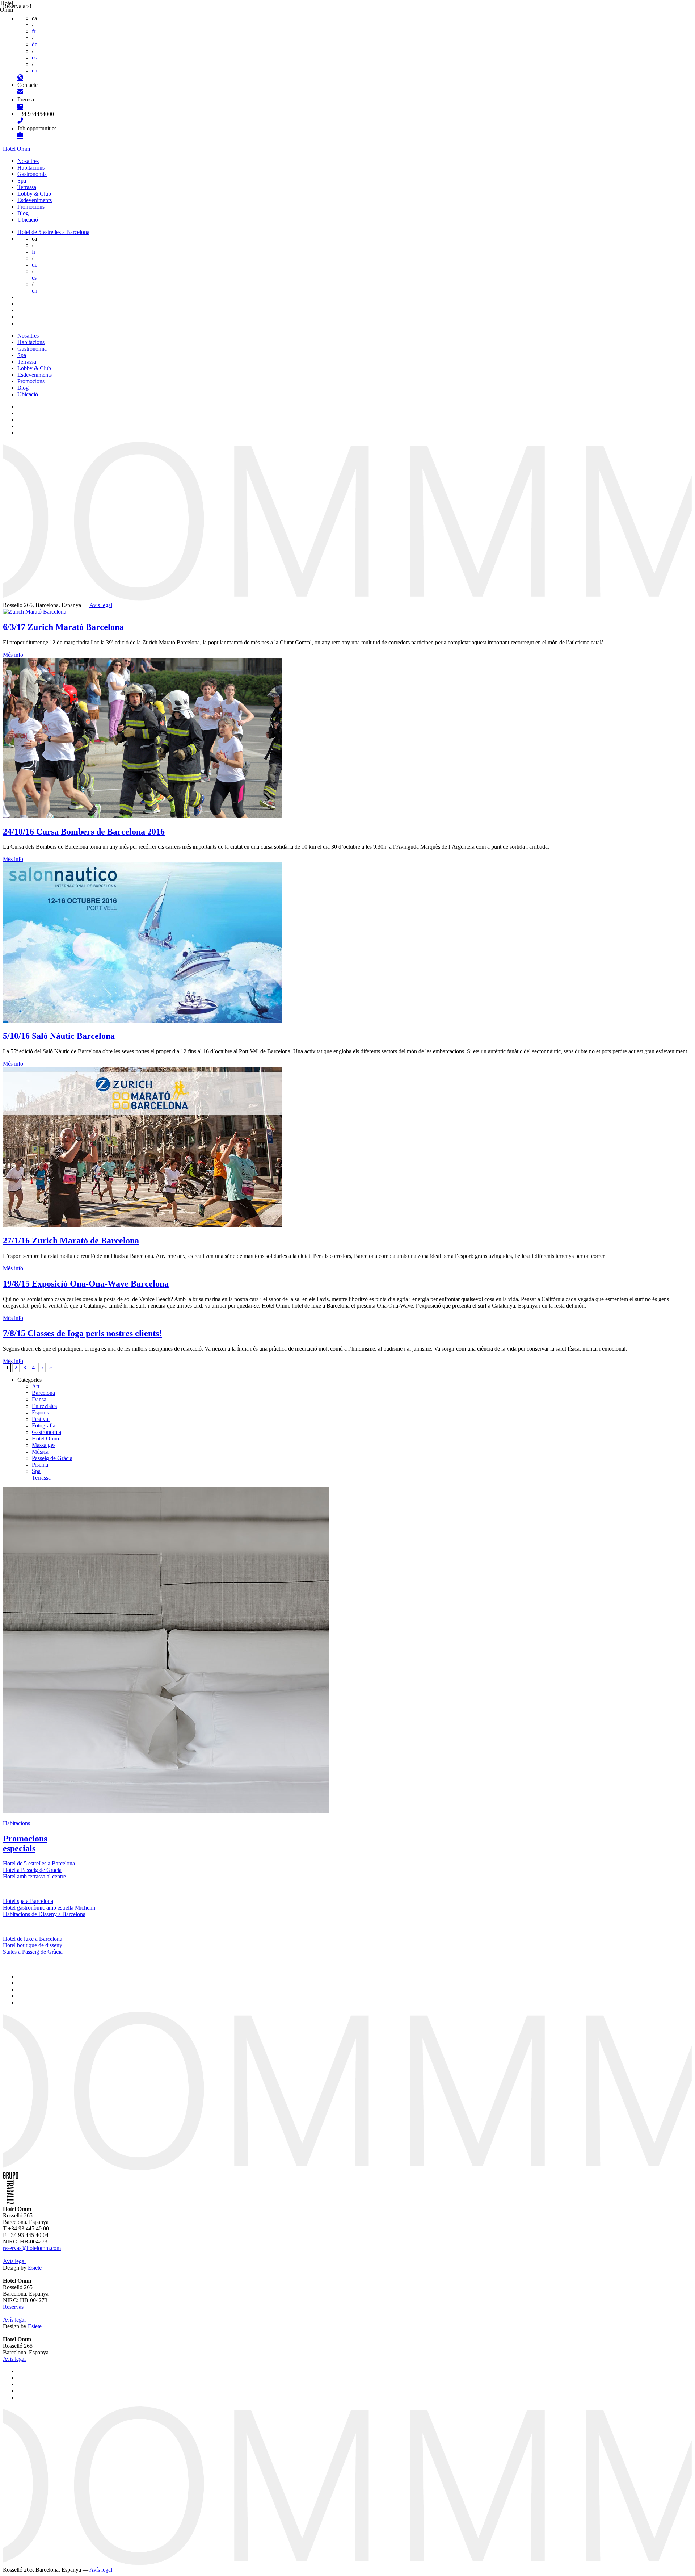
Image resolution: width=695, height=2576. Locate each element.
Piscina (40, 1465)
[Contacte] (20, 93)
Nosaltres (28, 161)
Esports (40, 1412)
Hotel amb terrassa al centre (34, 1876)
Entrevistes (44, 1406)
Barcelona (43, 1393)
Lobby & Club (34, 194)
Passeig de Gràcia (52, 1458)
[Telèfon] (20, 122)
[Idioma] (20, 78)
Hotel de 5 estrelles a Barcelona (53, 232)
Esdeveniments (35, 200)
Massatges (44, 1445)
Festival (41, 1419)
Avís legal (101, 605)
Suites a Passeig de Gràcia (33, 1952)
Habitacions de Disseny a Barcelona (44, 1914)
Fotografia (44, 1425)
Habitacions (31, 168)
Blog (23, 213)
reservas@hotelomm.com (32, 2248)
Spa (22, 181)
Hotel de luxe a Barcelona (33, 1939)
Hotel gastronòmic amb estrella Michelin (49, 1908)
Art (36, 1386)
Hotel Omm (16, 149)
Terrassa (27, 187)
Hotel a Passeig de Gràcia (32, 1870)
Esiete (35, 2268)
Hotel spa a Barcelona (28, 1901)
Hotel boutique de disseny (33, 1945)
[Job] (20, 136)
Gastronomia (32, 174)
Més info (13, 655)
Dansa (39, 1399)
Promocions (31, 207)
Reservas (13, 2307)
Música (40, 1452)
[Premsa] (20, 107)
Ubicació (28, 220)
